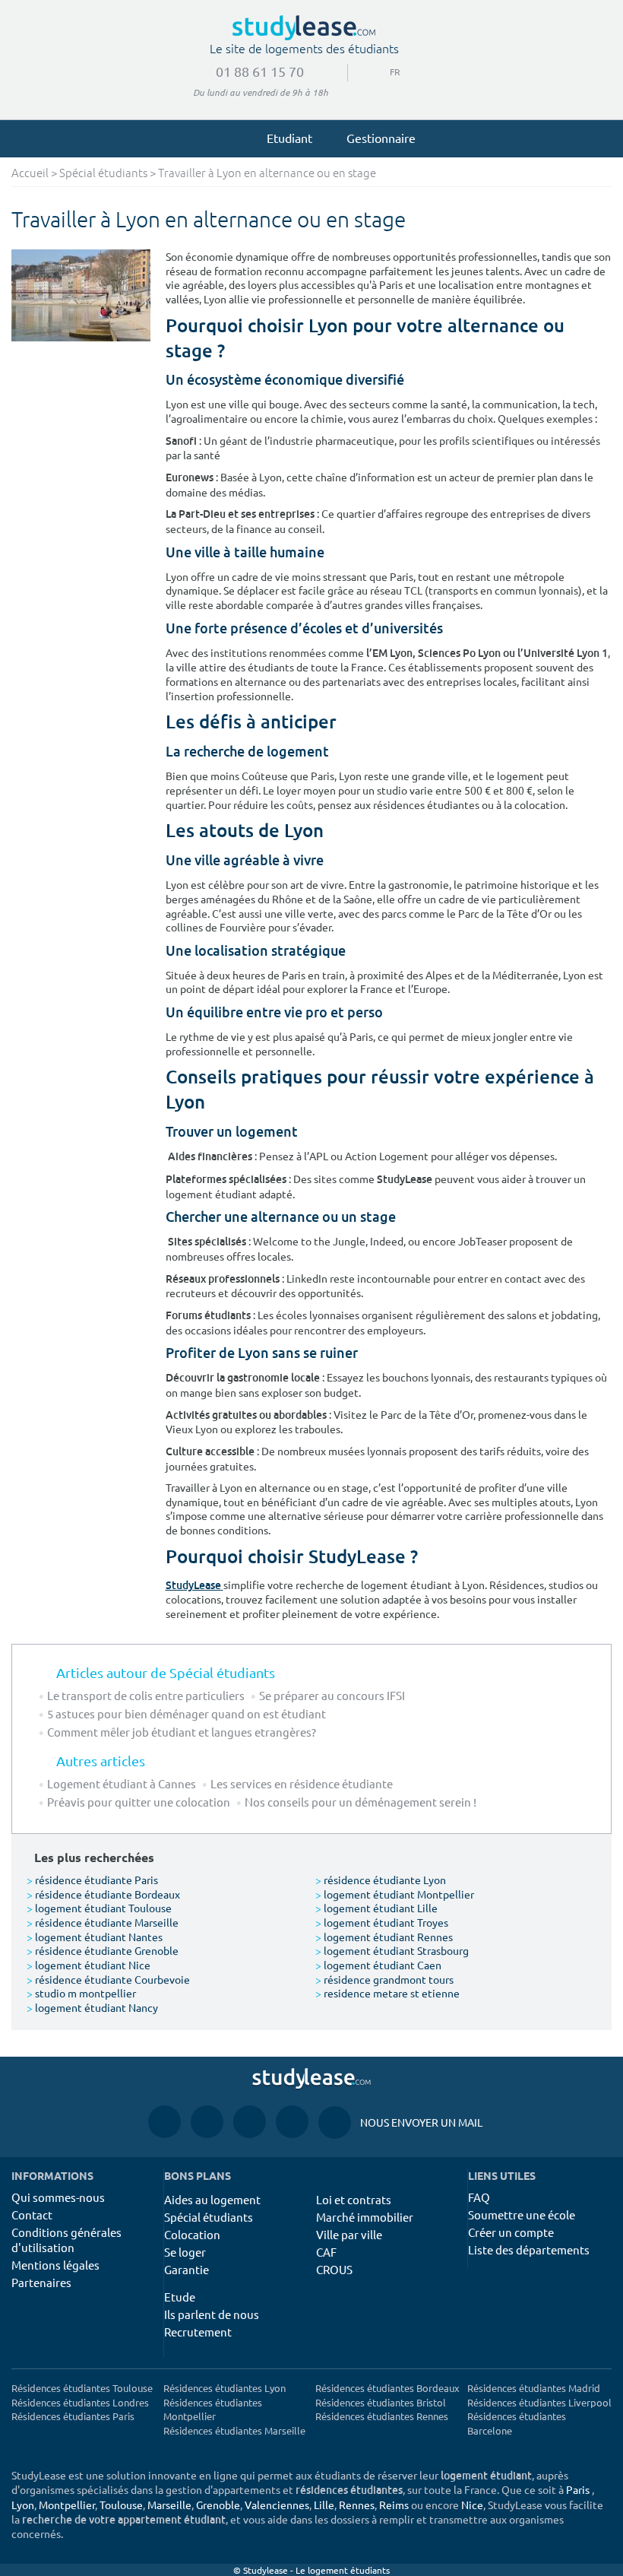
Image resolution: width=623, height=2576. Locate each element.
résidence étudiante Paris (92, 1880)
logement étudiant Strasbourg (392, 1950)
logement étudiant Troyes (382, 1922)
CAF (326, 2252)
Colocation (192, 2234)
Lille (324, 2505)
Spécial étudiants (103, 174)
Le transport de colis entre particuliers (146, 1695)
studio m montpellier (81, 1993)
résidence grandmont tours (384, 1979)
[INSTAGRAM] (207, 2122)
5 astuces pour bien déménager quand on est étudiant (187, 1713)
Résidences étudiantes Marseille (234, 2430)
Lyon (23, 2505)
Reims (394, 2505)
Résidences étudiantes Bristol (381, 2402)
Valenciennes (277, 2505)
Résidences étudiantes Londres (80, 2402)
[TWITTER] (292, 2122)
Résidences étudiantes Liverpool (539, 2402)
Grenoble (218, 2505)
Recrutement (198, 2332)
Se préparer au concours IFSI (332, 1695)
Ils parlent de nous (212, 2314)
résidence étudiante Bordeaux (103, 1894)
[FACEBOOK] (164, 2122)
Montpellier (67, 2505)
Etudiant (289, 138)
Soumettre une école (522, 2214)
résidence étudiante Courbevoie (108, 1979)
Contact (32, 2214)
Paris (578, 2489)
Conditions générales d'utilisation (66, 2240)
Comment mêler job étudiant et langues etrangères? (182, 1732)
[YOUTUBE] (250, 2122)
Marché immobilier (365, 2217)
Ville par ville (349, 2234)
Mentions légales (55, 2265)
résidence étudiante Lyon (381, 1880)
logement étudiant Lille (376, 1908)
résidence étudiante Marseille (103, 1922)
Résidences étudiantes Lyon (225, 2388)
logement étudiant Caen (378, 1965)
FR (383, 71)
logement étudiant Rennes (384, 1937)
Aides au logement (212, 2199)
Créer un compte (511, 2232)
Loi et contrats (354, 2199)
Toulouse (121, 2505)
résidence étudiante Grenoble (103, 1950)
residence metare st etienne (387, 1993)
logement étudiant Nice (89, 1965)
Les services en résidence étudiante (302, 1783)
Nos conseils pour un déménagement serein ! (361, 1802)
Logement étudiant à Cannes (122, 1783)
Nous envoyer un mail (400, 2122)
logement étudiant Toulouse (99, 1908)
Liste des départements (529, 2249)
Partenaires (41, 2282)
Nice (472, 2505)
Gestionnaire (381, 138)
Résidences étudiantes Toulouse (82, 2388)
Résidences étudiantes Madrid (534, 2388)
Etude (180, 2297)
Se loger (185, 2252)
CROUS (334, 2269)
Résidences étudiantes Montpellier (213, 2409)
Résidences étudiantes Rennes (382, 2416)
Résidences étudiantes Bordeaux (387, 2388)
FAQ (479, 2197)
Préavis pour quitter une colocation (139, 1802)
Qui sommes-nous (58, 2197)
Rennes (357, 2505)
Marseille (169, 2505)
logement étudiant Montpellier (395, 1894)
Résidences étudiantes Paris (73, 2416)
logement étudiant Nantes (95, 1937)
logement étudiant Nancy (92, 2007)
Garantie (187, 2269)
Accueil (30, 174)
